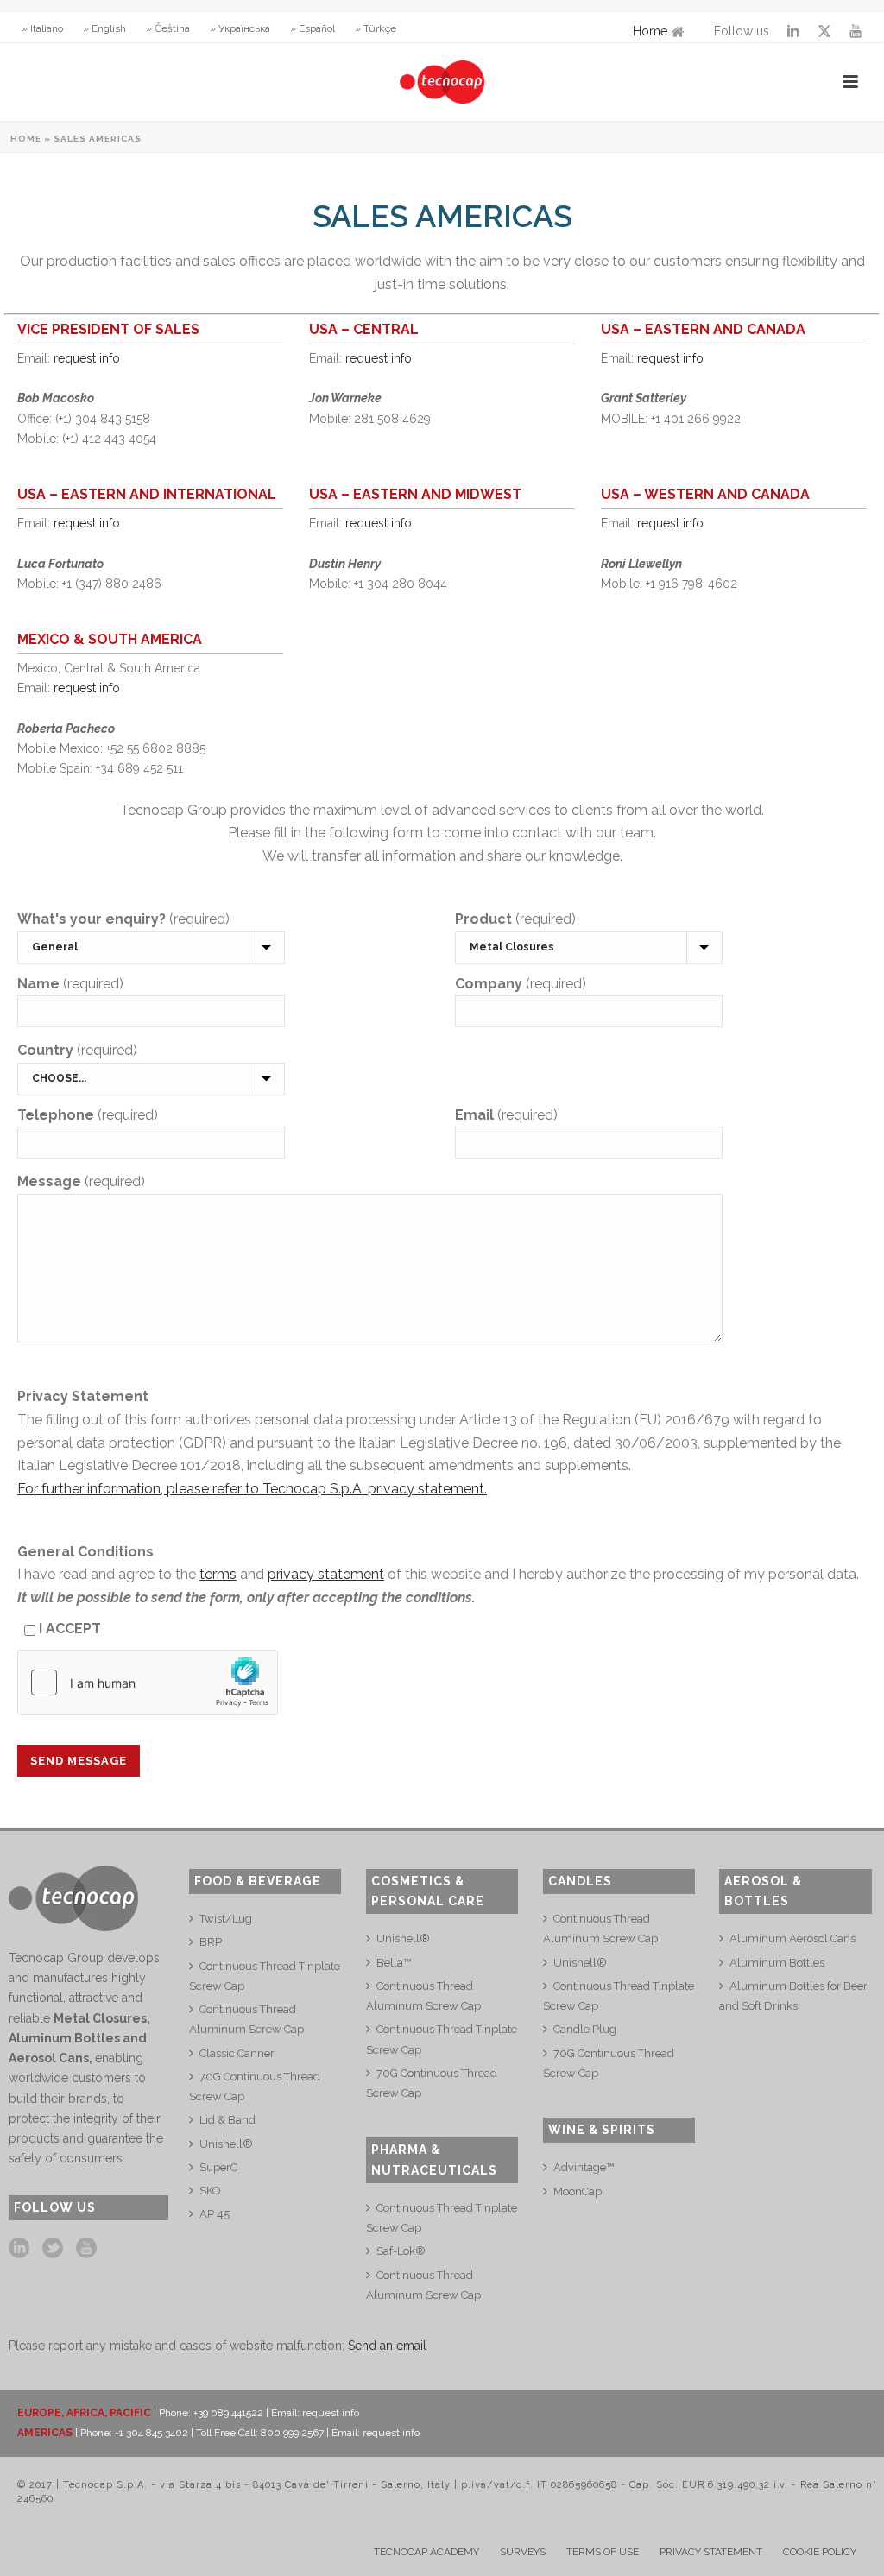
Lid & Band (227, 2120)
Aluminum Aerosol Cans (792, 1938)
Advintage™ (584, 2167)
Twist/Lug (226, 1919)
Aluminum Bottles (777, 1963)
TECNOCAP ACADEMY (426, 2552)
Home (650, 31)
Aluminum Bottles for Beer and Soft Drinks (793, 1996)
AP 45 (215, 2214)
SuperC (218, 2167)
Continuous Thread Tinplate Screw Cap (265, 1976)
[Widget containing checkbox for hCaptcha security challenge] (148, 1683)
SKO (210, 2191)
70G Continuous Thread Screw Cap (255, 2087)
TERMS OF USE (603, 2552)
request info (87, 358)
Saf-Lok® (401, 2251)
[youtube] (86, 2249)
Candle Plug (585, 2029)
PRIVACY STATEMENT (711, 2552)
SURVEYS (523, 2552)
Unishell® (226, 2144)
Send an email (387, 2346)
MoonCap (578, 2191)
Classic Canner (237, 2053)
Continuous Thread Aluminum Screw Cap (246, 2019)
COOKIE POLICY (820, 2552)
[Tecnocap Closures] (442, 82)
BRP (211, 1942)
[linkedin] (19, 2249)
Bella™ (394, 1963)
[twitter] (53, 2249)
